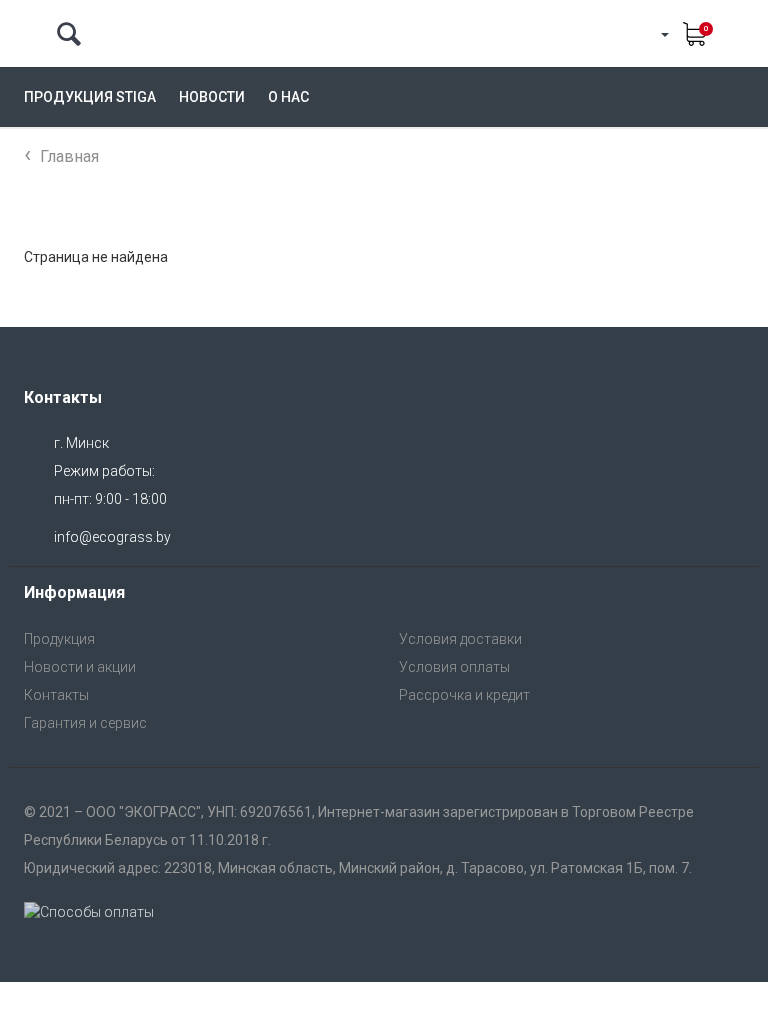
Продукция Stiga (90, 97)
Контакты (56, 695)
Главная (69, 156)
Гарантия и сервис (85, 723)
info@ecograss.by (112, 537)
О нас (288, 97)
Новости (212, 97)
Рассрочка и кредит (464, 695)
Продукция (59, 639)
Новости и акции (80, 667)
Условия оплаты (454, 667)
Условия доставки (460, 639)
